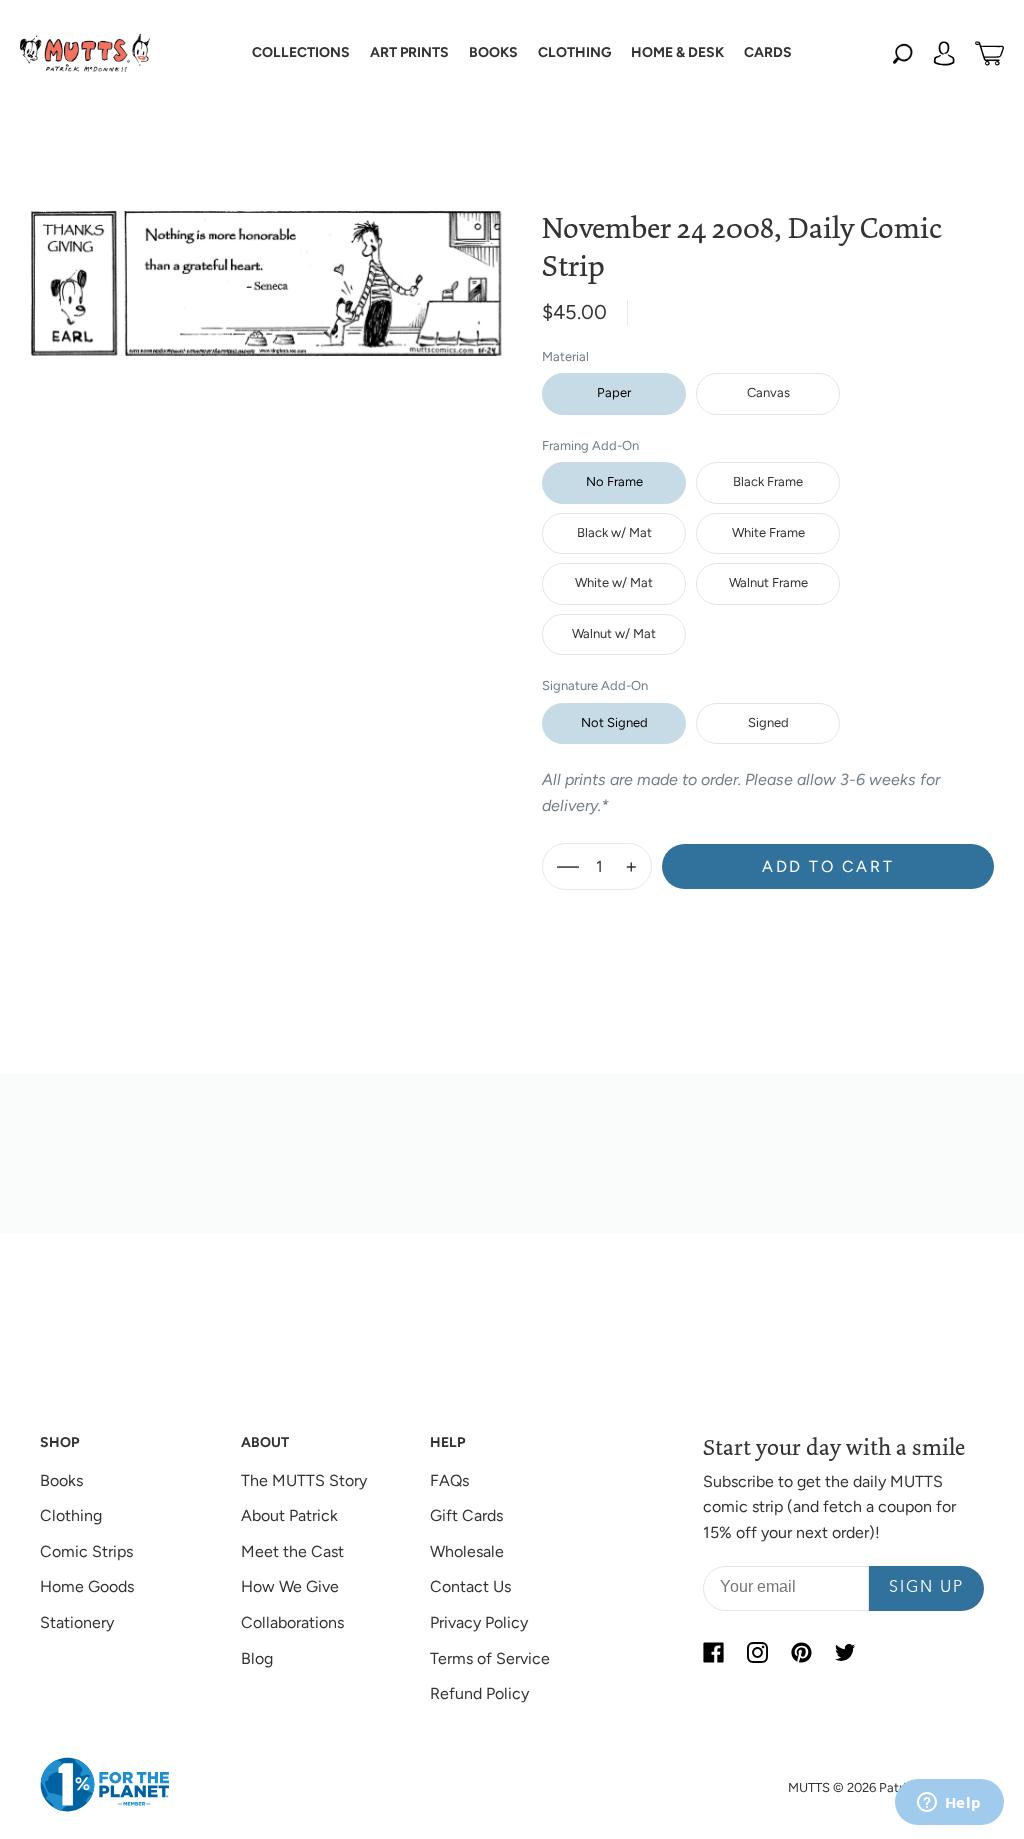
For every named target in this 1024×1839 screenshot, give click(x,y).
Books (61, 1480)
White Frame (768, 532)
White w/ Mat (614, 582)
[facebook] (713, 1653)
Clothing (71, 1515)
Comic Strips (86, 1551)
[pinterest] (801, 1653)
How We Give (290, 1586)
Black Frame (768, 481)
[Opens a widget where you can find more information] (949, 1804)
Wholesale (467, 1551)
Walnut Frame (768, 582)
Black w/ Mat (614, 532)
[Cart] (989, 53)
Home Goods (87, 1586)
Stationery (77, 1622)
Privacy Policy (479, 1622)
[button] (301, 53)
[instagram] (757, 1653)
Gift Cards (466, 1515)
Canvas (768, 392)
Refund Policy (479, 1693)
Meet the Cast (292, 1551)
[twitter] (845, 1653)
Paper (614, 392)
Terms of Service (490, 1658)
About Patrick (289, 1515)
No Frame (614, 481)
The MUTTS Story (304, 1480)
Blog (257, 1658)
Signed (768, 722)
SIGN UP (926, 1588)
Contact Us (470, 1586)
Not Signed (614, 722)
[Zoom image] (265, 267)
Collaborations (292, 1622)
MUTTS (809, 1787)
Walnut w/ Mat (614, 633)
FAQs (449, 1480)
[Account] (944, 53)
